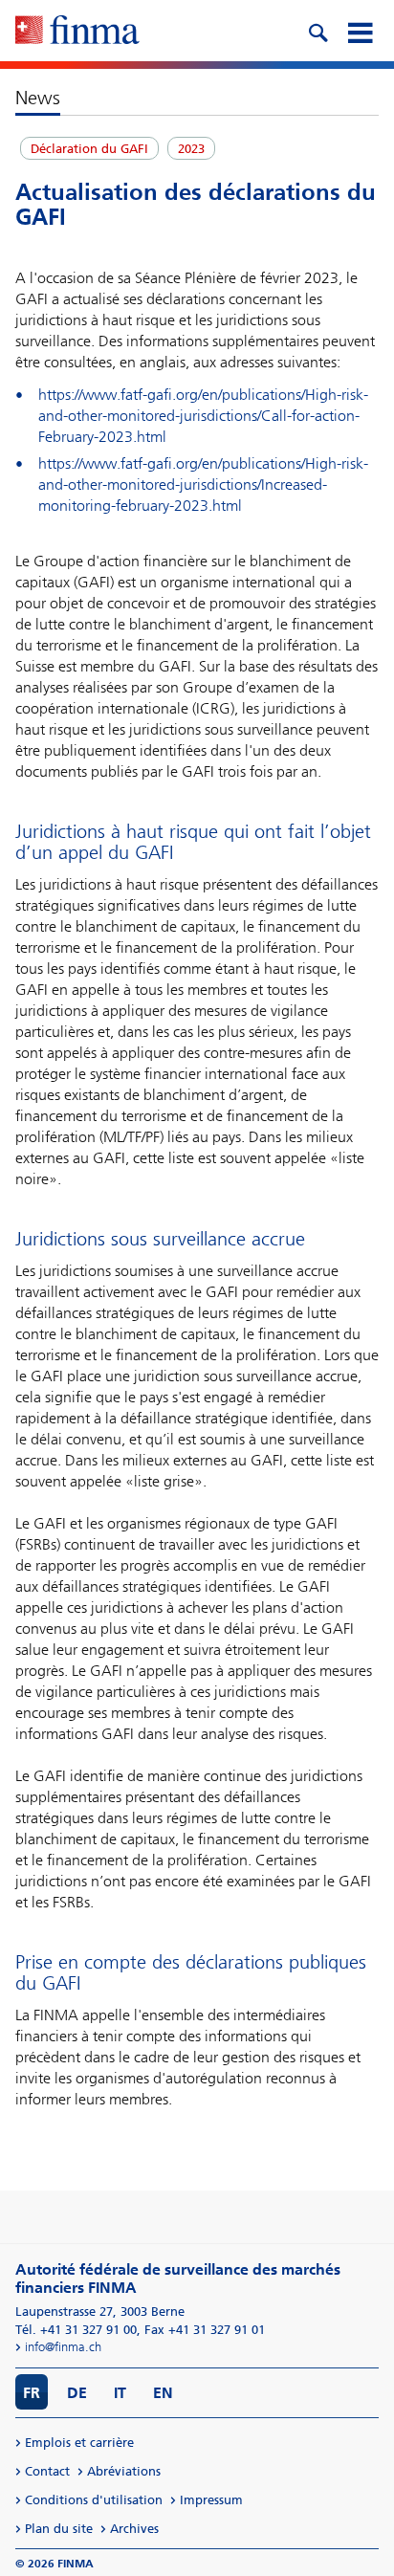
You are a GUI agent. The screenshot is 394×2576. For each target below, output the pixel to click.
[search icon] (317, 31)
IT (120, 2393)
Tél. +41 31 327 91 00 (76, 2330)
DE (77, 2393)
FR (32, 2393)
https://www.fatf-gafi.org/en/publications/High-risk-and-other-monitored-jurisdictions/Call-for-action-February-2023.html (203, 416)
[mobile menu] (360, 31)
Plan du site (59, 2529)
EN (163, 2393)
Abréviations (124, 2471)
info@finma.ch (63, 2347)
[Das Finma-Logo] (77, 32)
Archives (134, 2529)
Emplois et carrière (79, 2443)
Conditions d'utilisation (94, 2500)
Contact (47, 2471)
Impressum (211, 2500)
